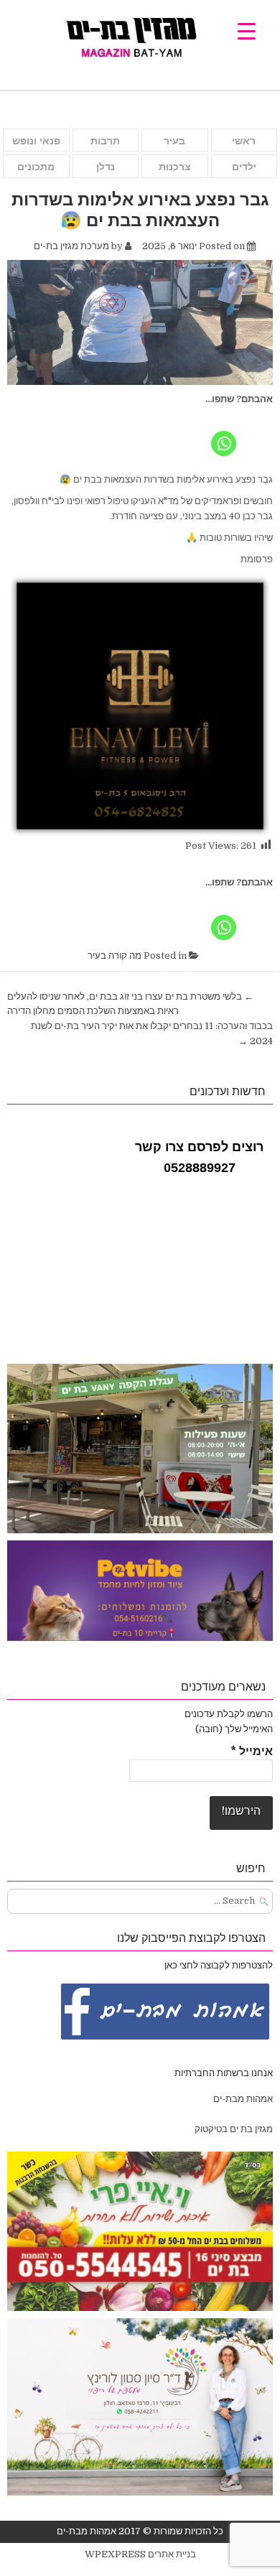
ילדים (244, 167)
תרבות (105, 141)
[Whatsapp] (224, 433)
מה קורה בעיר (115, 955)
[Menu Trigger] (247, 31)
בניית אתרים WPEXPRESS (140, 2554)
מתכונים (36, 167)
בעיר (174, 141)
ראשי (244, 141)
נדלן (106, 167)
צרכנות (175, 167)
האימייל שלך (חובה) (234, 1729)
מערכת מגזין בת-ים (71, 246)
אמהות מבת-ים (242, 2099)
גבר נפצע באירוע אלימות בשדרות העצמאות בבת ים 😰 (140, 209)
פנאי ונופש (36, 141)
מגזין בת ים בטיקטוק (234, 2129)
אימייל (252, 1752)
